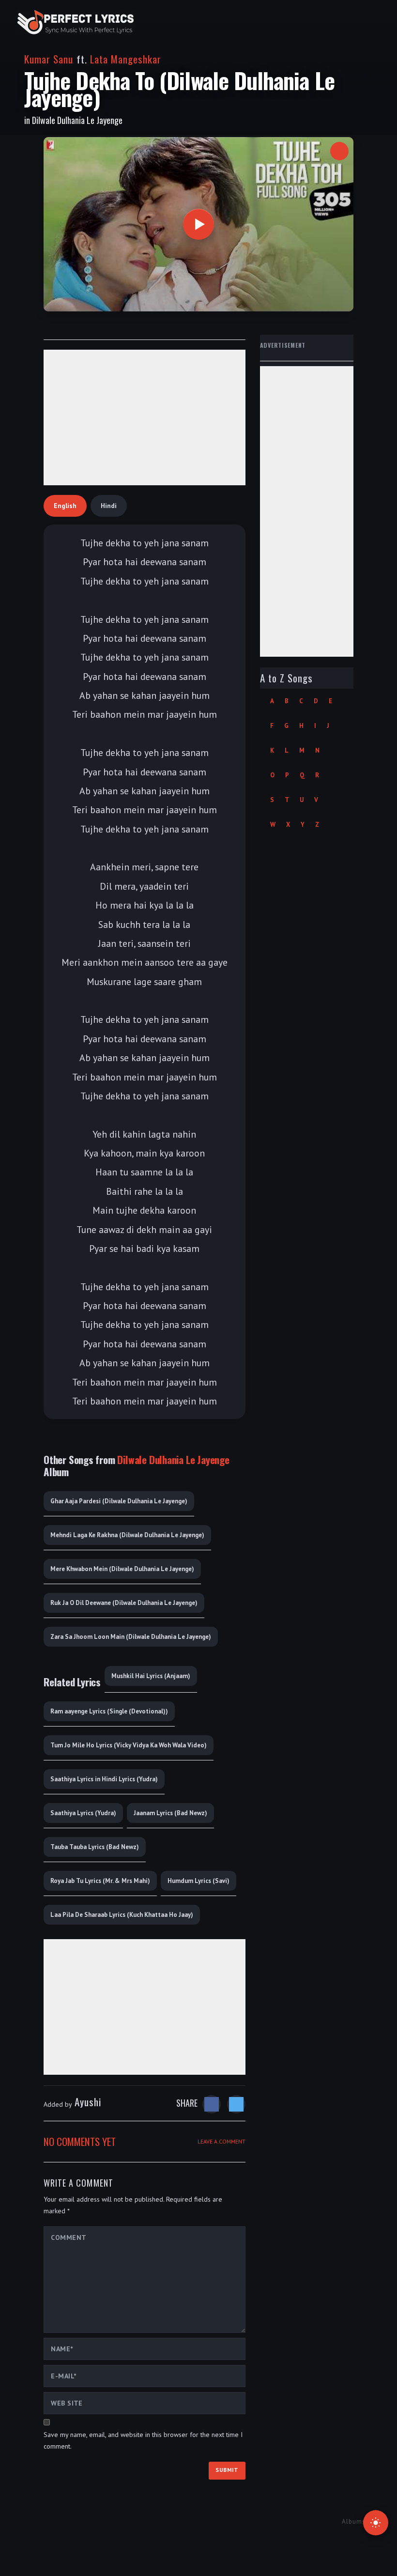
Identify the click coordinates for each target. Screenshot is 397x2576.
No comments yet (80, 2141)
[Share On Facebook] (212, 2104)
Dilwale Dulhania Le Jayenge (77, 120)
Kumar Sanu (49, 59)
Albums (354, 2522)
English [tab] (65, 506)
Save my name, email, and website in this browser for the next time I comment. (143, 2440)
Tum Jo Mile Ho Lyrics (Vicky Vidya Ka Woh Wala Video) (129, 1745)
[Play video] (198, 224)
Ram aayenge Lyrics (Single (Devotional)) (109, 1711)
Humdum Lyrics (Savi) (198, 1881)
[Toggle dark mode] (376, 2523)
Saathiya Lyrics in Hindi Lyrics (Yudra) (104, 1779)
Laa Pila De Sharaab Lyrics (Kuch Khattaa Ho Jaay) (122, 1915)
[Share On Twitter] (236, 2104)
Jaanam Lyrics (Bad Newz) (170, 1813)
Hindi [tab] (109, 506)
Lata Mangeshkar (126, 59)
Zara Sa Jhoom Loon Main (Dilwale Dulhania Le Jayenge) (131, 1637)
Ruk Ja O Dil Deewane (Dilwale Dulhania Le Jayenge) (124, 1603)
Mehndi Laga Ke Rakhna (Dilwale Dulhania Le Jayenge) (127, 1535)
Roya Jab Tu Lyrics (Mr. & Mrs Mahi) (100, 1881)
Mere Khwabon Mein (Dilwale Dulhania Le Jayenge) (122, 1569)
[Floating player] (339, 151)
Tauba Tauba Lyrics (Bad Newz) (95, 1847)
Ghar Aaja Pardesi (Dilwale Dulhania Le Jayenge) (119, 1501)
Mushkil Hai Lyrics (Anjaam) (151, 1676)
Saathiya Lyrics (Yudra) (83, 1813)
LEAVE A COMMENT (221, 2141)
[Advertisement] (145, 417)
